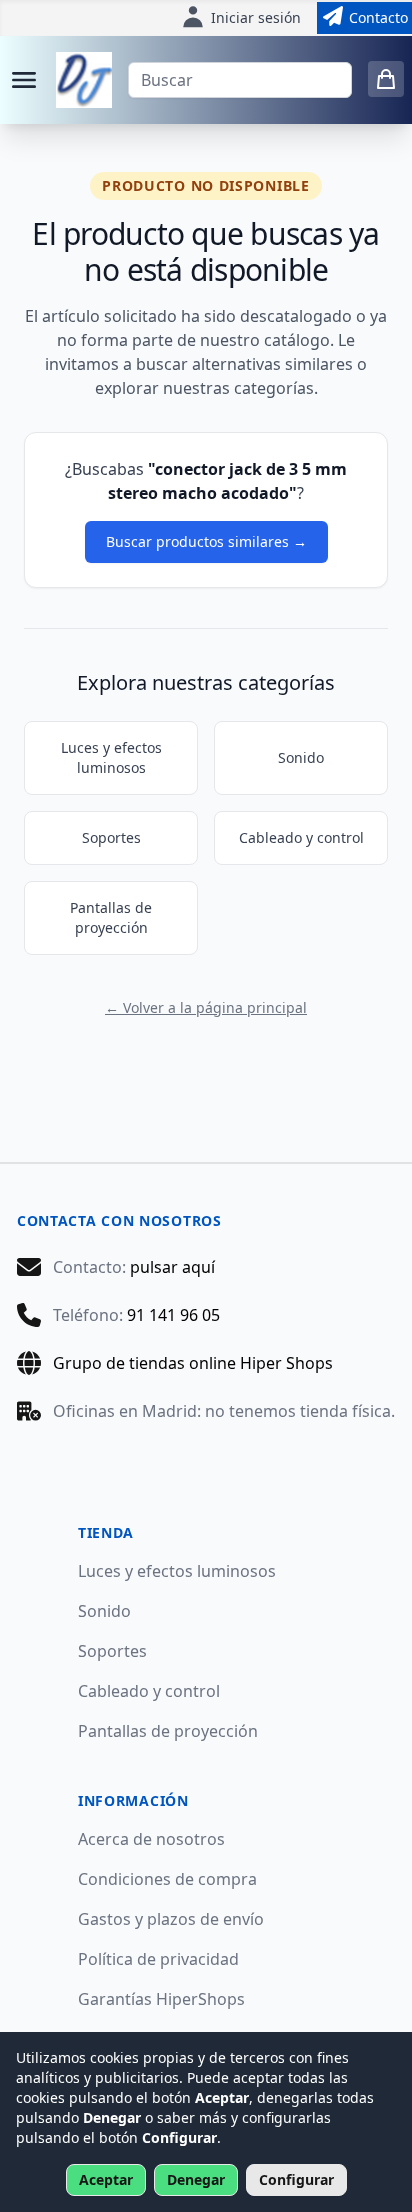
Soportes (111, 837)
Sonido (301, 757)
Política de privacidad (158, 1959)
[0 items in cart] (386, 79)
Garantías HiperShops (161, 1999)
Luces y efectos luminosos (111, 757)
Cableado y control (301, 837)
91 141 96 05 (173, 1315)
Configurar (296, 2179)
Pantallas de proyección (111, 917)
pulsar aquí (172, 1267)
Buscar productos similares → (206, 541)
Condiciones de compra (167, 1879)
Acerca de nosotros (151, 1839)
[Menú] (24, 80)
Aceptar (106, 2179)
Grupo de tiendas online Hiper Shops (193, 1363)
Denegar (196, 2179)
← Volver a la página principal (206, 1007)
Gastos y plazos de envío (171, 1919)
